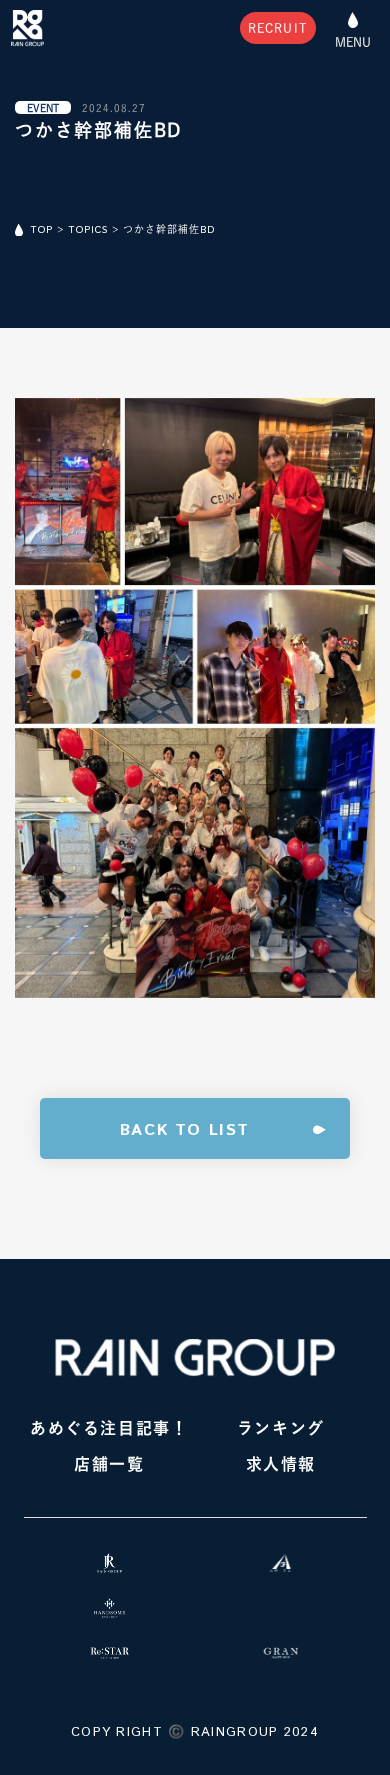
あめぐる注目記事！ (109, 1428)
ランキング (281, 1428)
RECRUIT (278, 28)
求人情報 (281, 1464)
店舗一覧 (109, 1464)
